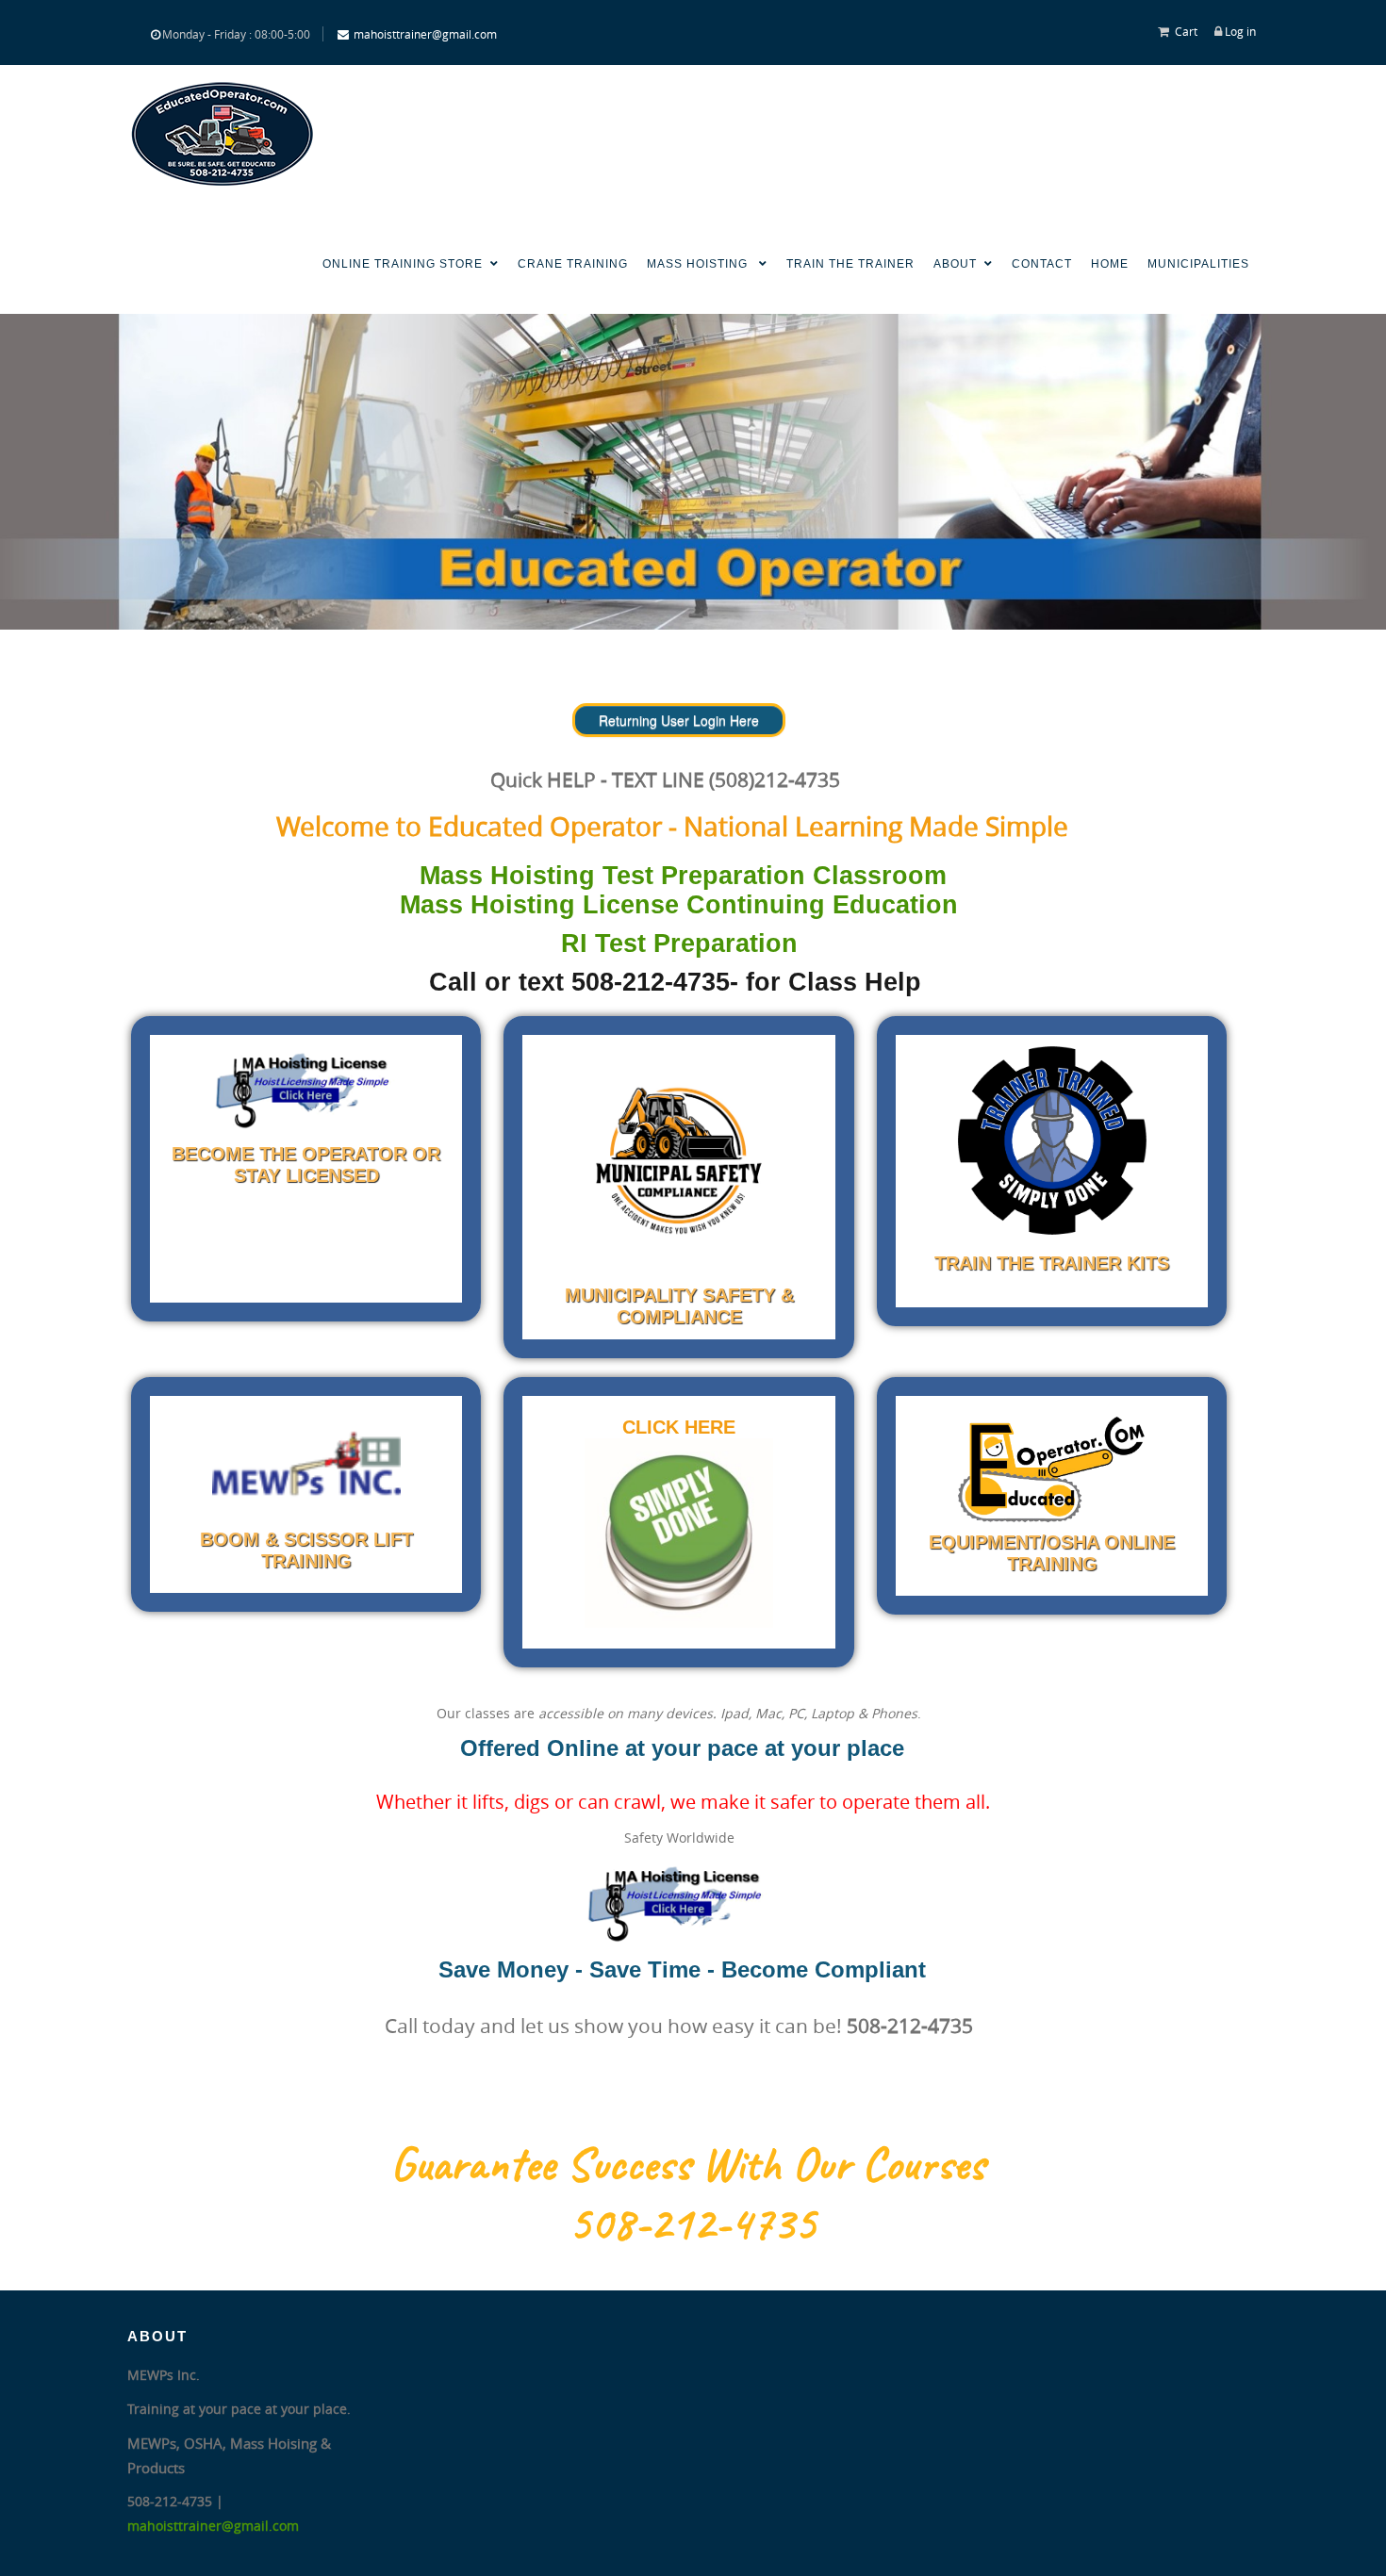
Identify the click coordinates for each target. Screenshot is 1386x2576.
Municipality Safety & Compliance (679, 1306)
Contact (1042, 264)
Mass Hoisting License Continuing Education (679, 905)
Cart (1186, 31)
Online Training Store (403, 264)
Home (1110, 264)
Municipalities (1198, 264)
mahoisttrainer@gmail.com (425, 34)
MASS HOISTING (699, 264)
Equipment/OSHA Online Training (1052, 1553)
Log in (1240, 31)
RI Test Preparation (679, 943)
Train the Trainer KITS (1052, 1263)
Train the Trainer (850, 264)
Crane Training (573, 264)
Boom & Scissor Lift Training (306, 1550)
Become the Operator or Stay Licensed (306, 1165)
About (955, 264)
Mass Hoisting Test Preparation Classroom (683, 876)
